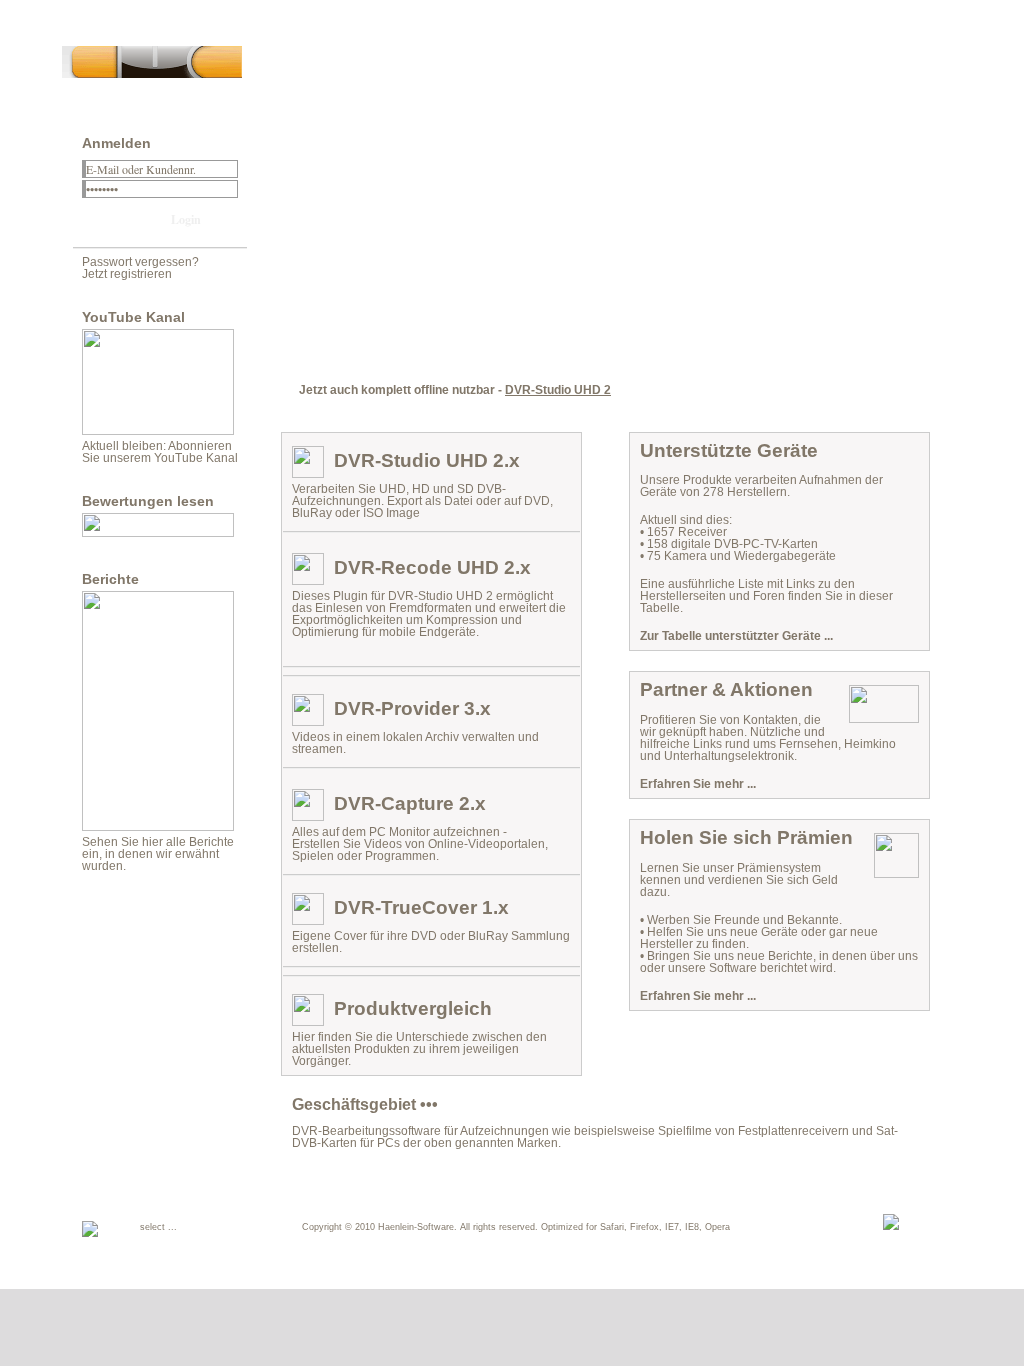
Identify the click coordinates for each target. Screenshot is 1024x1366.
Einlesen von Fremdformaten (393, 608)
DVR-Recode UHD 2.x (432, 567)
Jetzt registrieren (127, 274)
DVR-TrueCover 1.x (421, 907)
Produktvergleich (413, 1008)
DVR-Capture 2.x (410, 803)
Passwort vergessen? (140, 262)
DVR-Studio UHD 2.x (427, 460)
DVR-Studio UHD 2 (558, 390)
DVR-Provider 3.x (412, 708)
